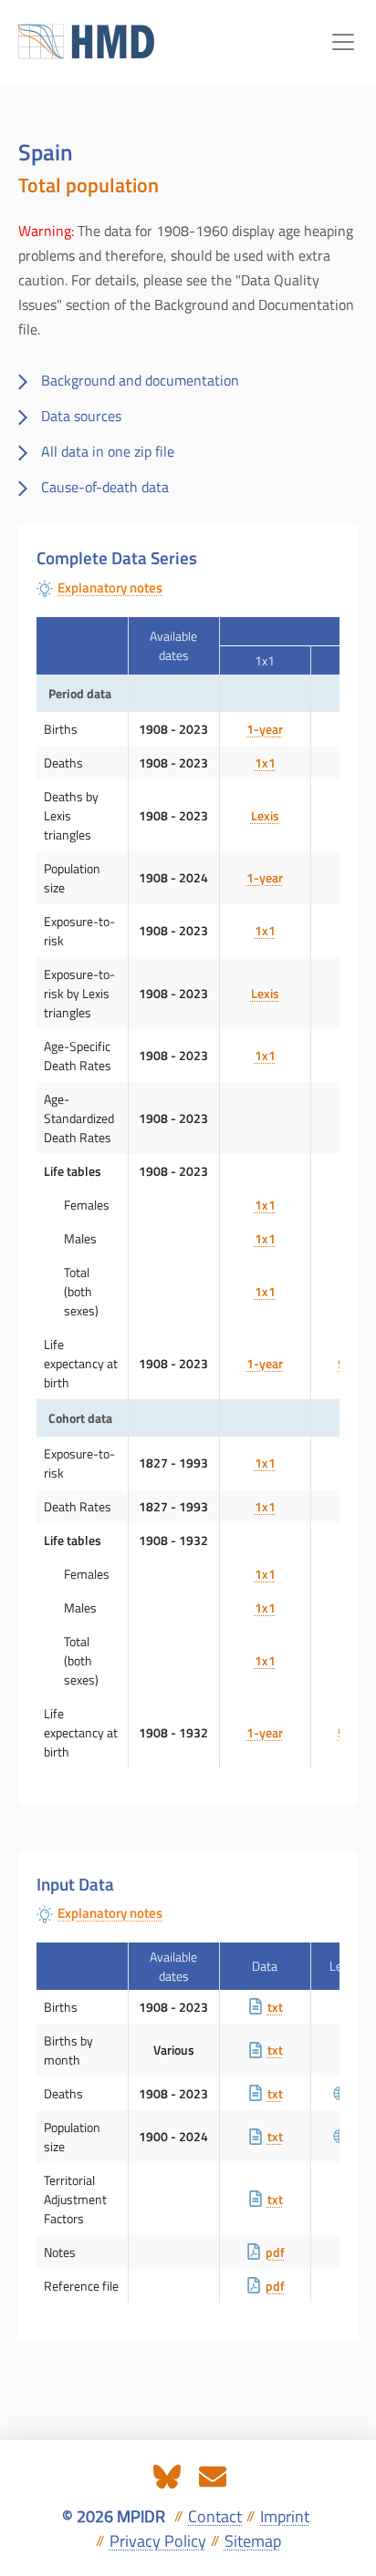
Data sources (81, 416)
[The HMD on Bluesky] (167, 2475)
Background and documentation (140, 380)
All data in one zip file (108, 451)
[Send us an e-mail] (213, 2475)
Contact (215, 2516)
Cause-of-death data (105, 487)
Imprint (285, 2516)
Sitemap (253, 2541)
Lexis (265, 815)
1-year (265, 729)
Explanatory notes (110, 588)
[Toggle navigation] (343, 42)
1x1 (265, 762)
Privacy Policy (158, 2541)
